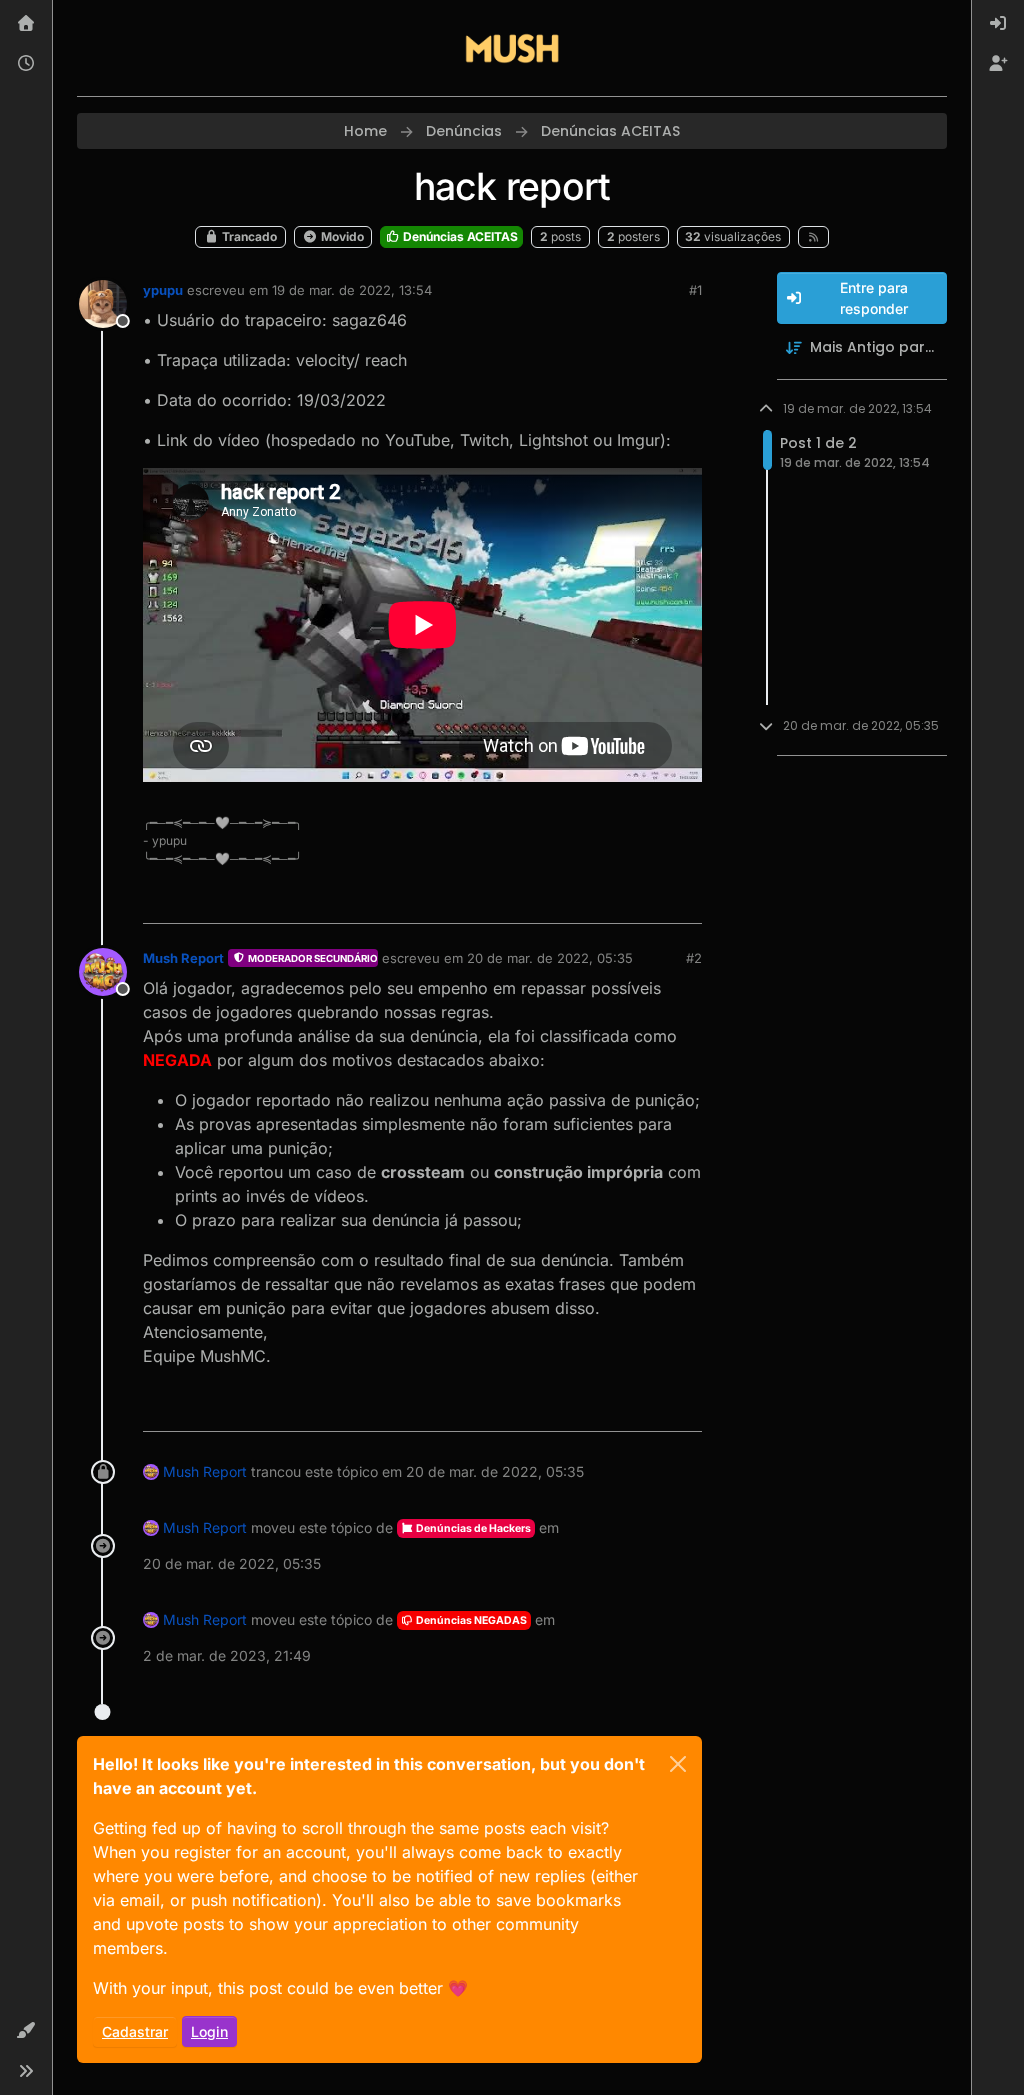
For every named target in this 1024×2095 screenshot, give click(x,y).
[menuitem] (998, 24)
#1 (695, 290)
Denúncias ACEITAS (459, 236)
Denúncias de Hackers (472, 1528)
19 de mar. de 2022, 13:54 (352, 290)
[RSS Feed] (813, 237)
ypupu (163, 290)
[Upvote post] (614, 899)
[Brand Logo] (512, 48)
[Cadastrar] (998, 64)
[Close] (678, 1764)
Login (209, 2031)
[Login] (998, 24)
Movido (341, 236)
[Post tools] (684, 899)
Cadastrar (135, 2031)
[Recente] (26, 64)
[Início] (26, 24)
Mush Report (183, 958)
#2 (694, 958)
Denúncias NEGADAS (470, 1620)
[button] (26, 2031)
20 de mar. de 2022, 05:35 (550, 958)
